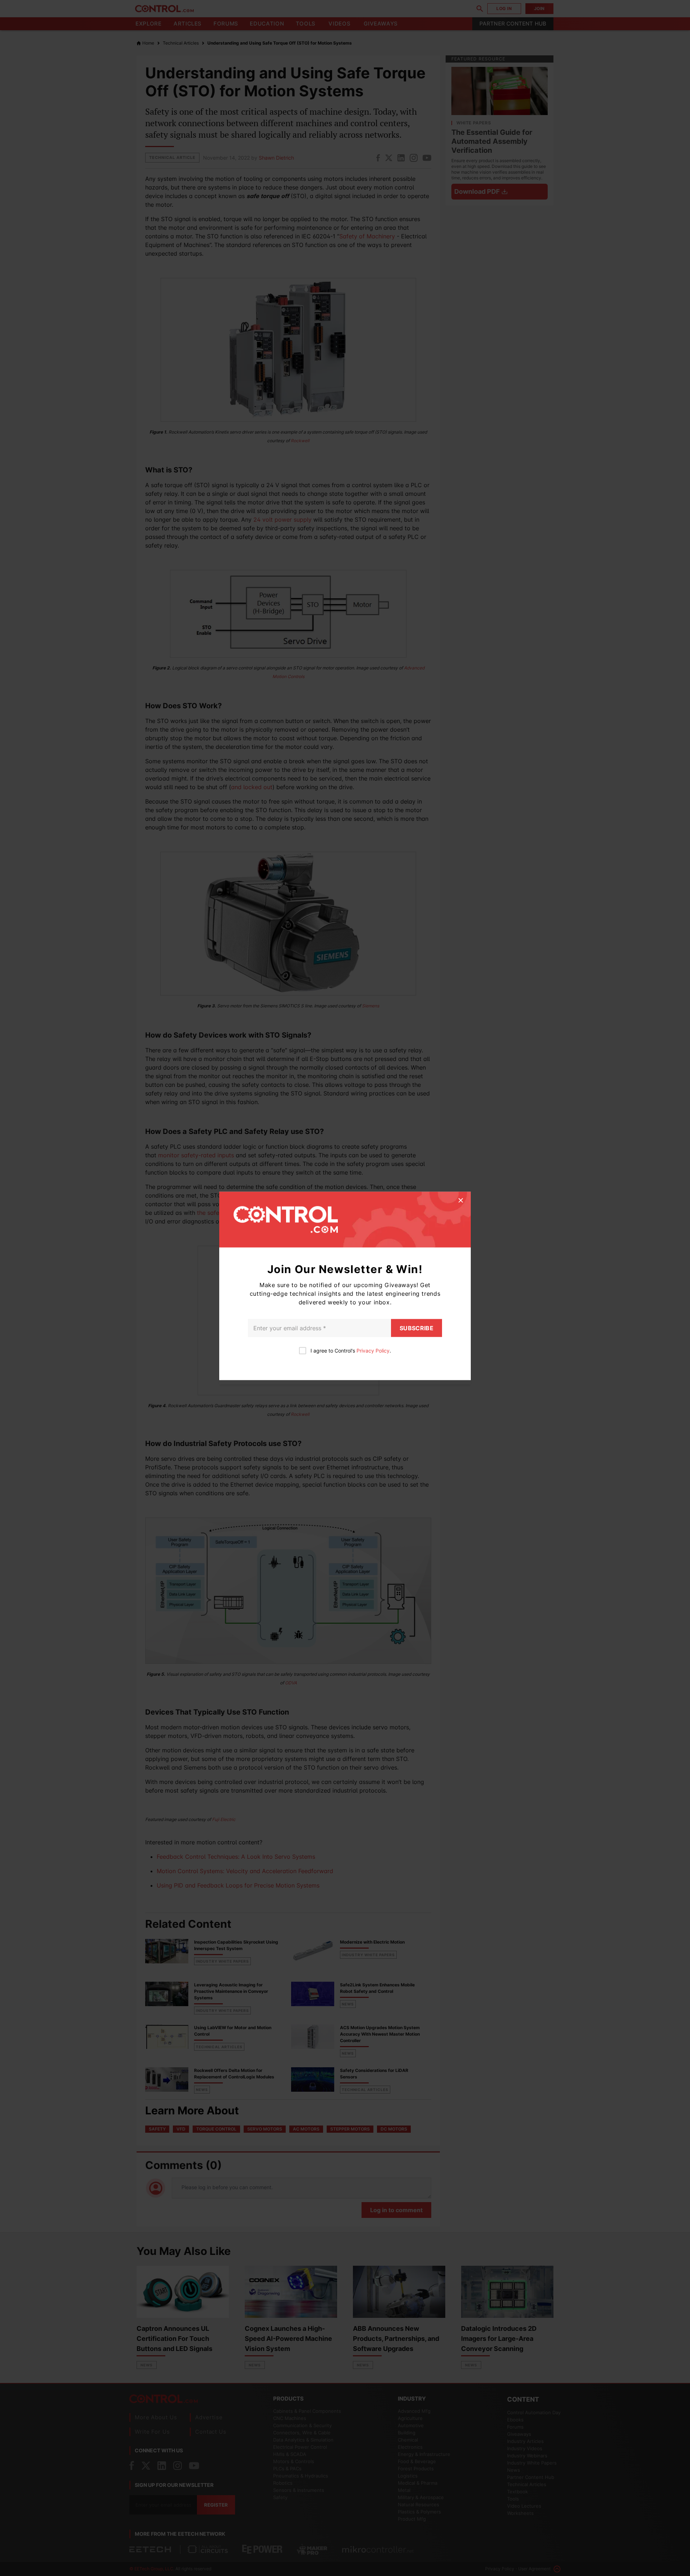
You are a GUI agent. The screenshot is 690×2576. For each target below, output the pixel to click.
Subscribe (417, 1328)
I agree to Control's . (351, 1351)
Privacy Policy (373, 1351)
